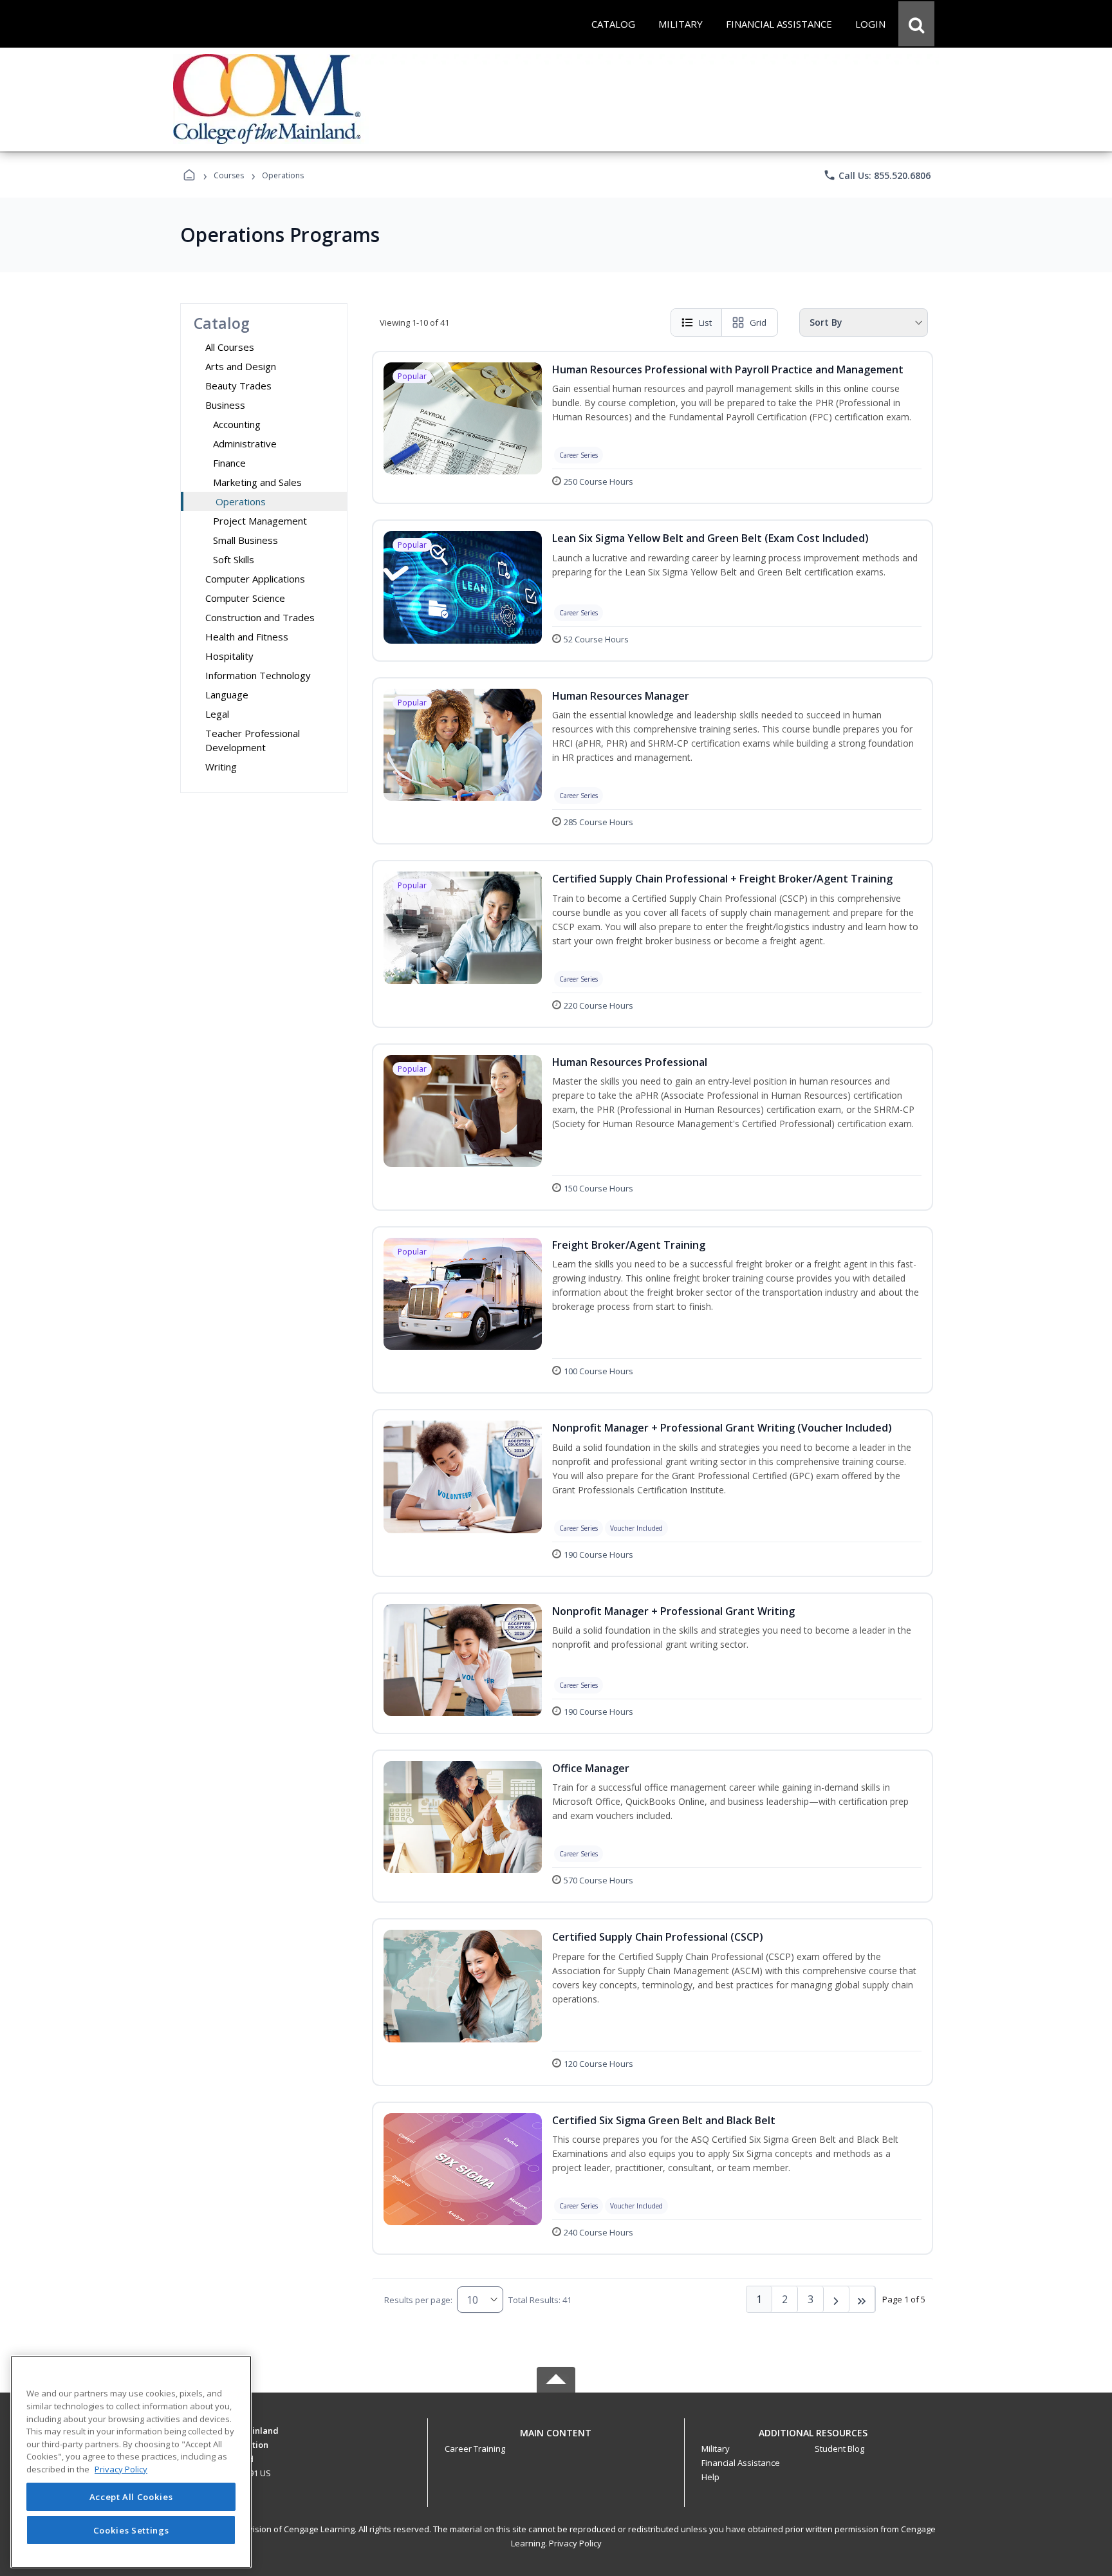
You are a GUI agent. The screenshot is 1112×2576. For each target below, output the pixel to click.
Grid (758, 322)
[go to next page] (837, 2299)
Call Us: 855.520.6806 (877, 175)
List (705, 322)
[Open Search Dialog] (916, 24)
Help (710, 2477)
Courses (229, 175)
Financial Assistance (741, 2463)
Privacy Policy (575, 2543)
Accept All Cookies (131, 2497)
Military (716, 2449)
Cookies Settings (131, 2530)
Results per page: (418, 2300)
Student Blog (839, 2449)
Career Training (475, 2449)
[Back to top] (556, 2440)
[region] (131, 2462)
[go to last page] (862, 2299)
